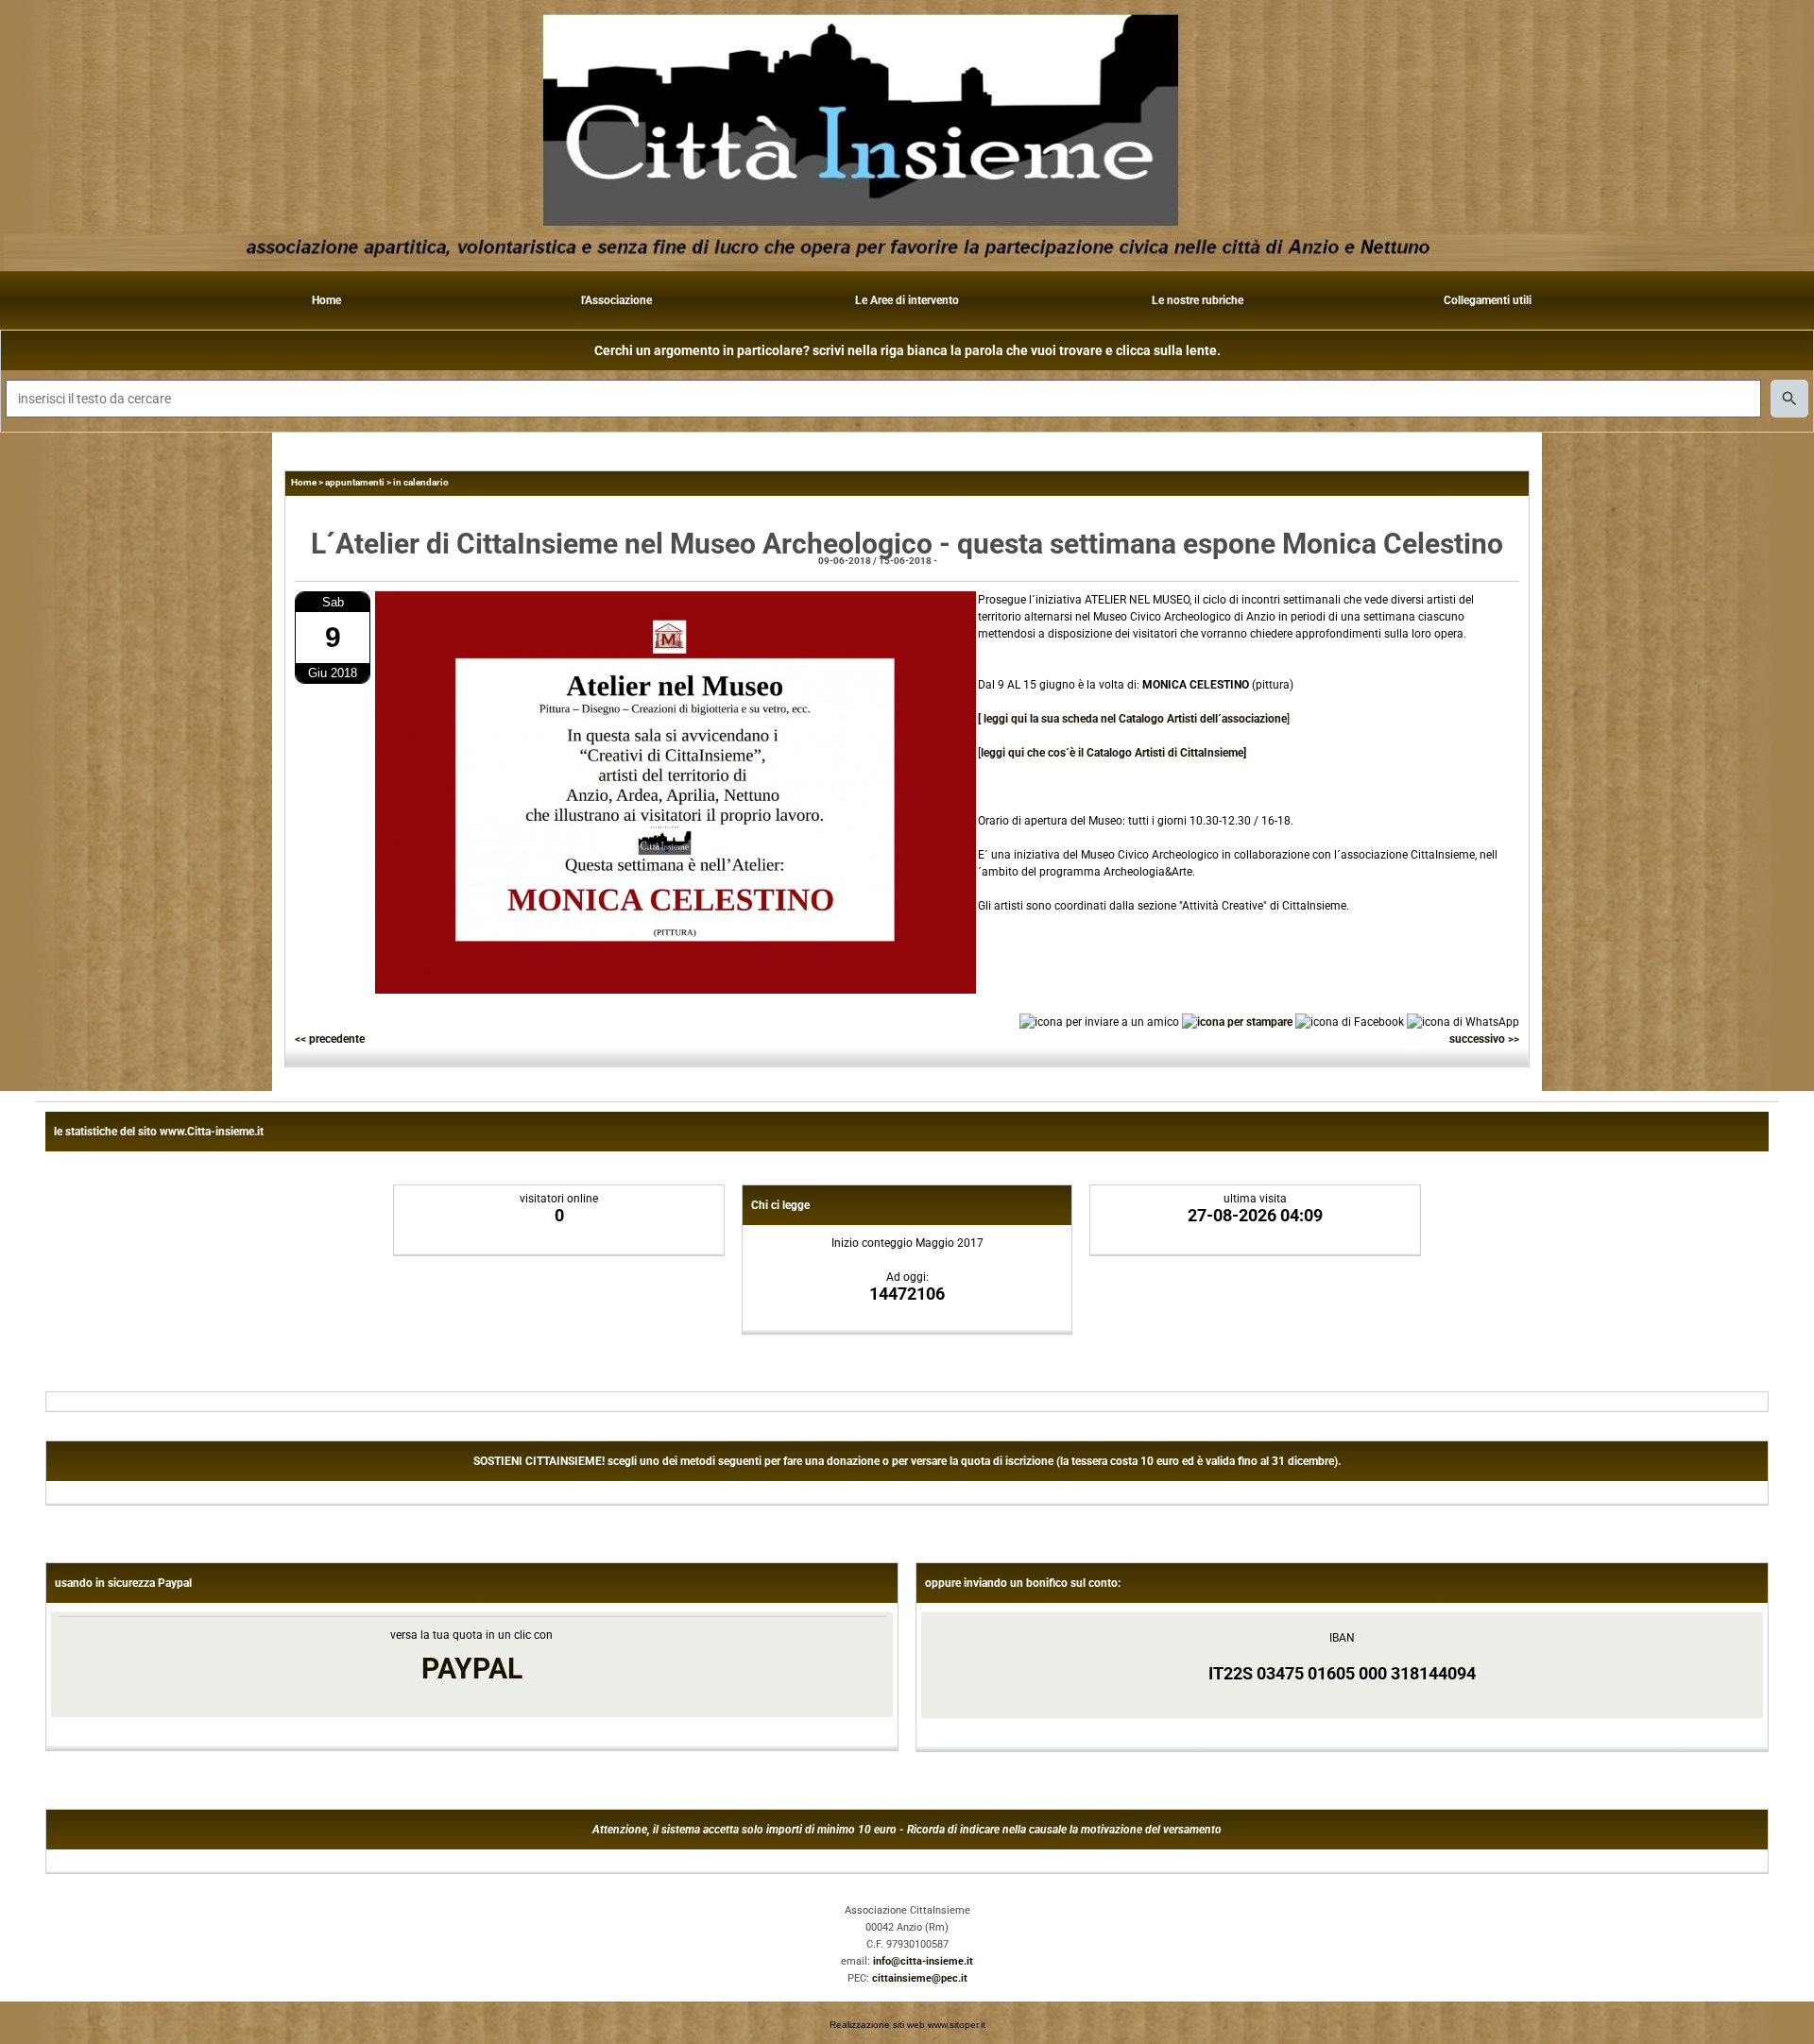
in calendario (421, 482)
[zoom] (676, 990)
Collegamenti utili (1488, 300)
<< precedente (330, 1039)
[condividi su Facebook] (1350, 1021)
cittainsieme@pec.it (920, 1978)
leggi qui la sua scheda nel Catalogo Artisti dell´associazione (1134, 719)
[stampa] (1237, 1021)
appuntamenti (355, 482)
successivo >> (1484, 1039)
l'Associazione (616, 300)
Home (326, 300)
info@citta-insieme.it (923, 1961)
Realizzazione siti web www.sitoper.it (907, 2025)
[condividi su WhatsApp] (1463, 1021)
